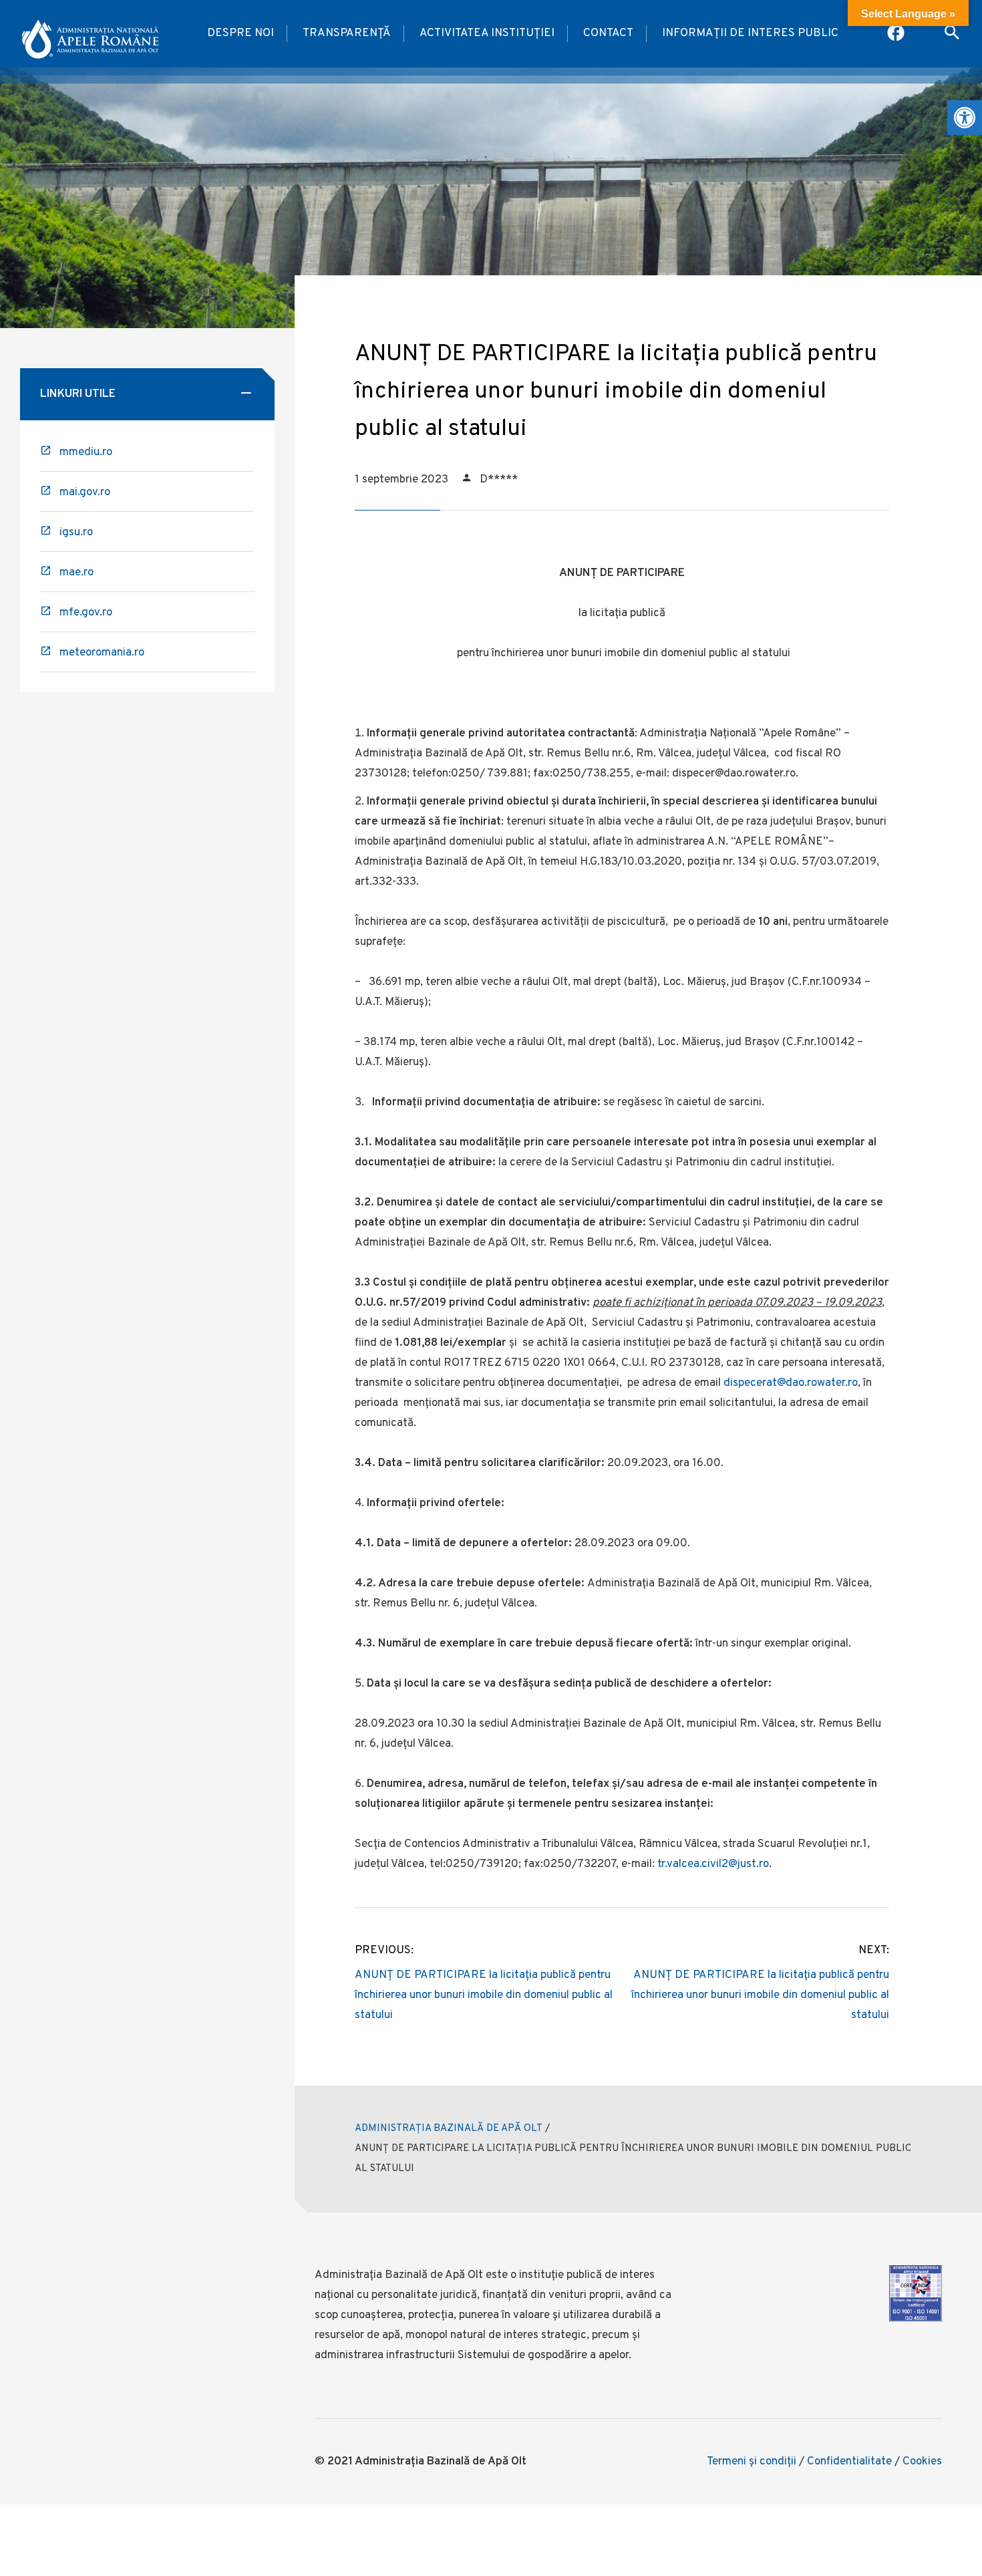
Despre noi (240, 33)
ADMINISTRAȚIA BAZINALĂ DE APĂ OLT (449, 2129)
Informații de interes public (750, 33)
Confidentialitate (849, 2462)
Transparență (347, 33)
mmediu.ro (86, 452)
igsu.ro (76, 533)
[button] (965, 118)
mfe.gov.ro (86, 613)
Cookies (922, 2462)
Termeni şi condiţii (752, 2462)
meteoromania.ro (102, 653)
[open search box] (952, 34)
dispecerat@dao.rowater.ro (791, 1383)
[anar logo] (90, 34)
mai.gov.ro (85, 492)
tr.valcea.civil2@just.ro (713, 1864)
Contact (608, 33)
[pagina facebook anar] (897, 34)
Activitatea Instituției (487, 33)
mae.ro (76, 573)
